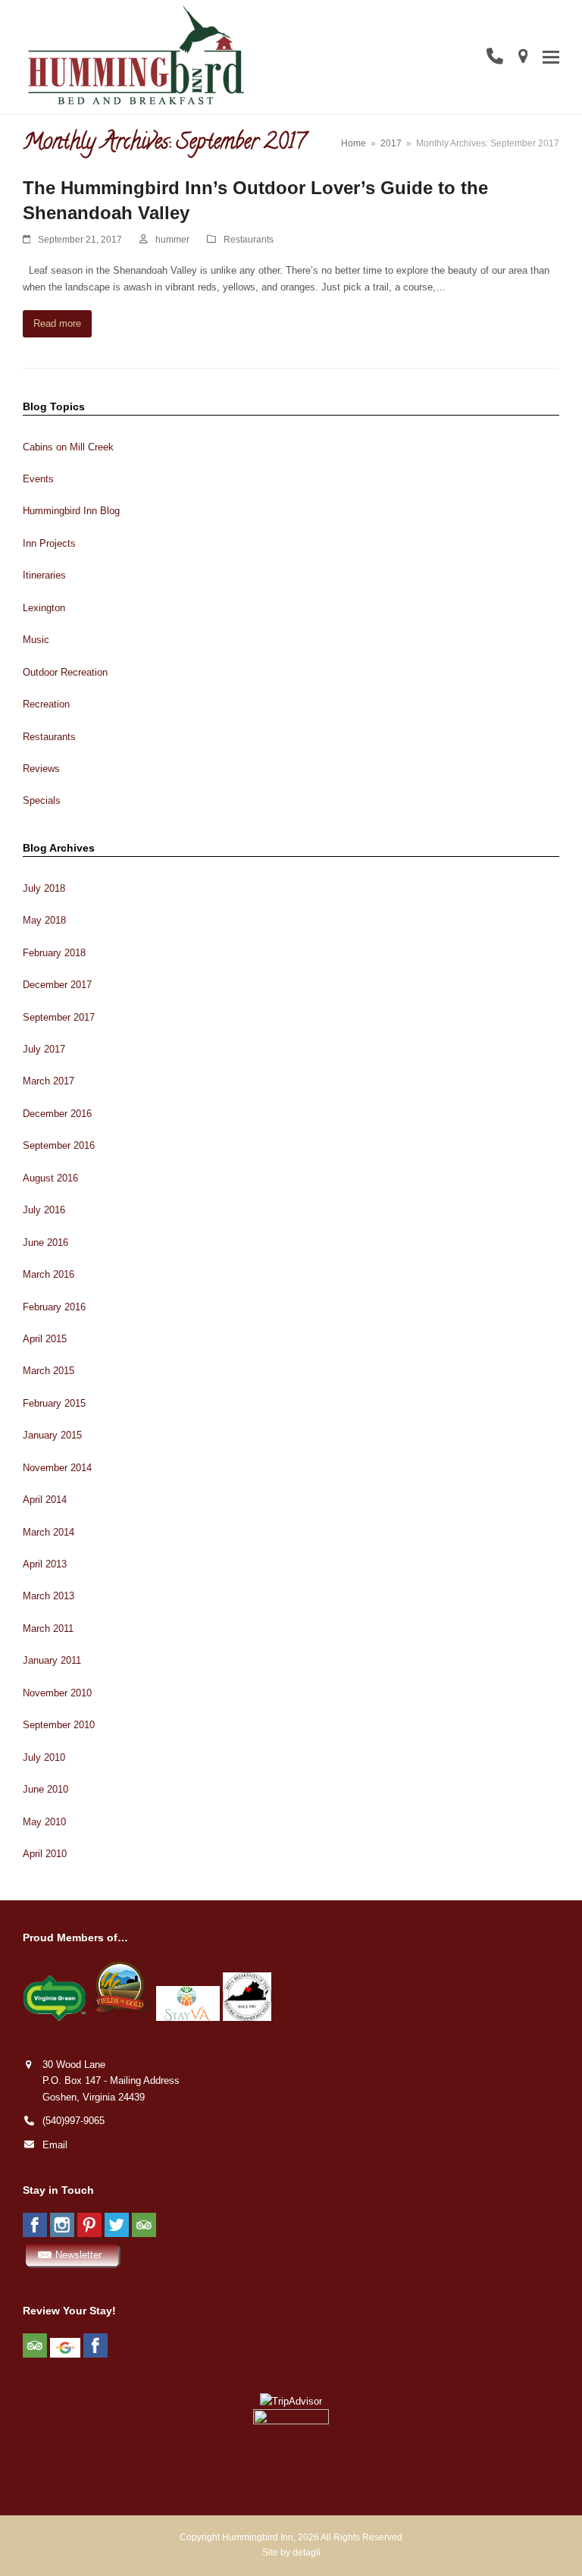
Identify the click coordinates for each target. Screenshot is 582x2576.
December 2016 (57, 1114)
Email (55, 2145)
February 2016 (54, 1307)
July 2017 (44, 1049)
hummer (172, 240)
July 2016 (44, 1210)
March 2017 (48, 1081)
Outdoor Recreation (65, 672)
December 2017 (57, 985)
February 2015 (54, 1403)
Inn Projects (49, 543)
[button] (551, 56)
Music (36, 640)
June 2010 (45, 1789)
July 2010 (44, 1757)
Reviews (41, 769)
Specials (42, 800)
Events (38, 479)
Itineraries (44, 575)
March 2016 (48, 1274)
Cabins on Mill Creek (68, 447)
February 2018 (54, 953)
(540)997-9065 (74, 2121)
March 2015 (48, 1371)
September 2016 (59, 1145)
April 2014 (45, 1500)
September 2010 (59, 1725)
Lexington (44, 608)
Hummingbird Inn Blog (71, 511)
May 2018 (44, 920)
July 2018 (44, 888)
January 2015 (52, 1435)
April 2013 (45, 1564)
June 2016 (45, 1243)
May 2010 (44, 1822)
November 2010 (57, 1693)
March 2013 (48, 1596)
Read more (57, 323)
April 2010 (45, 1854)
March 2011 (48, 1628)
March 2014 (48, 1532)
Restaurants (249, 240)
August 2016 (50, 1178)
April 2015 (45, 1339)
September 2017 (59, 1017)
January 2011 (52, 1660)
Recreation (46, 704)
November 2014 (57, 1468)
